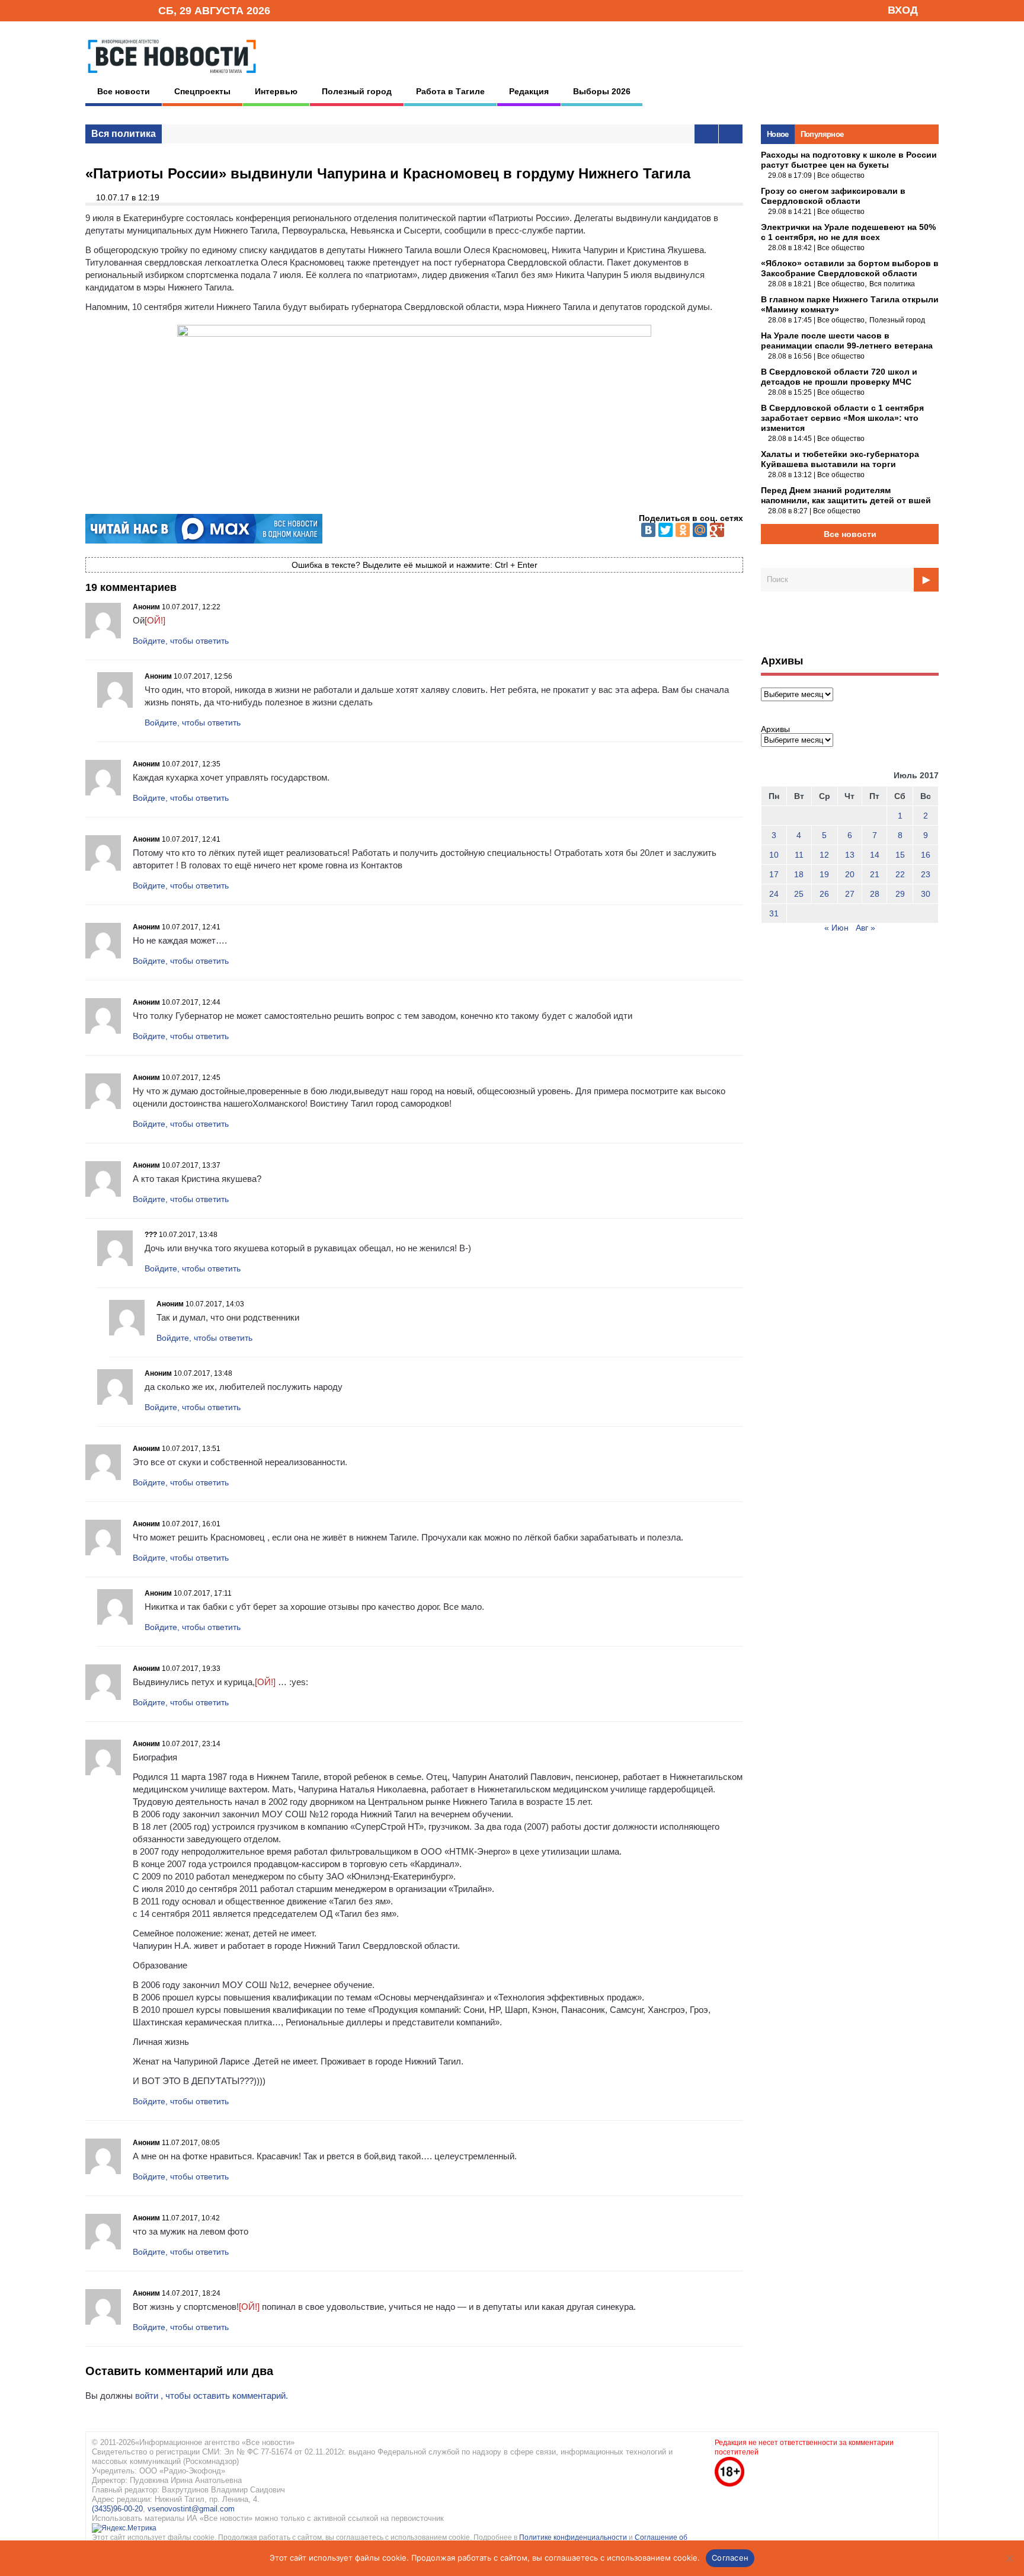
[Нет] (1009, 2558)
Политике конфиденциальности (574, 2537)
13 (850, 855)
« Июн (836, 928)
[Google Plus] (717, 530)
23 (926, 874)
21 (875, 874)
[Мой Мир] (700, 530)
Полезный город (357, 91)
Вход (903, 10)
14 (875, 855)
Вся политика (124, 134)
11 (799, 855)
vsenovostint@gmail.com (191, 2509)
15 (900, 855)
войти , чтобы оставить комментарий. (212, 2396)
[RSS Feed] (111, 10)
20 (850, 874)
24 (774, 894)
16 (926, 855)
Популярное (822, 134)
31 (774, 913)
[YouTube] (129, 10)
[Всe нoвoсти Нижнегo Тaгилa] (172, 76)
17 (774, 874)
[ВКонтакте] (648, 530)
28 (875, 894)
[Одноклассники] (683, 530)
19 (824, 874)
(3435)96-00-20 (117, 2509)
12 (824, 855)
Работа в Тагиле (450, 91)
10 (774, 855)
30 (926, 894)
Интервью (276, 91)
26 (824, 894)
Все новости (124, 91)
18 (799, 874)
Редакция (529, 91)
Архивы (775, 729)
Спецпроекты (202, 91)
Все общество (841, 175)
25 (799, 894)
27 (850, 894)
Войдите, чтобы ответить (181, 641)
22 (900, 874)
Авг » (865, 928)
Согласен (730, 2558)
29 (900, 894)
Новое (778, 134)
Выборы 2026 (602, 91)
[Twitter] (665, 530)
